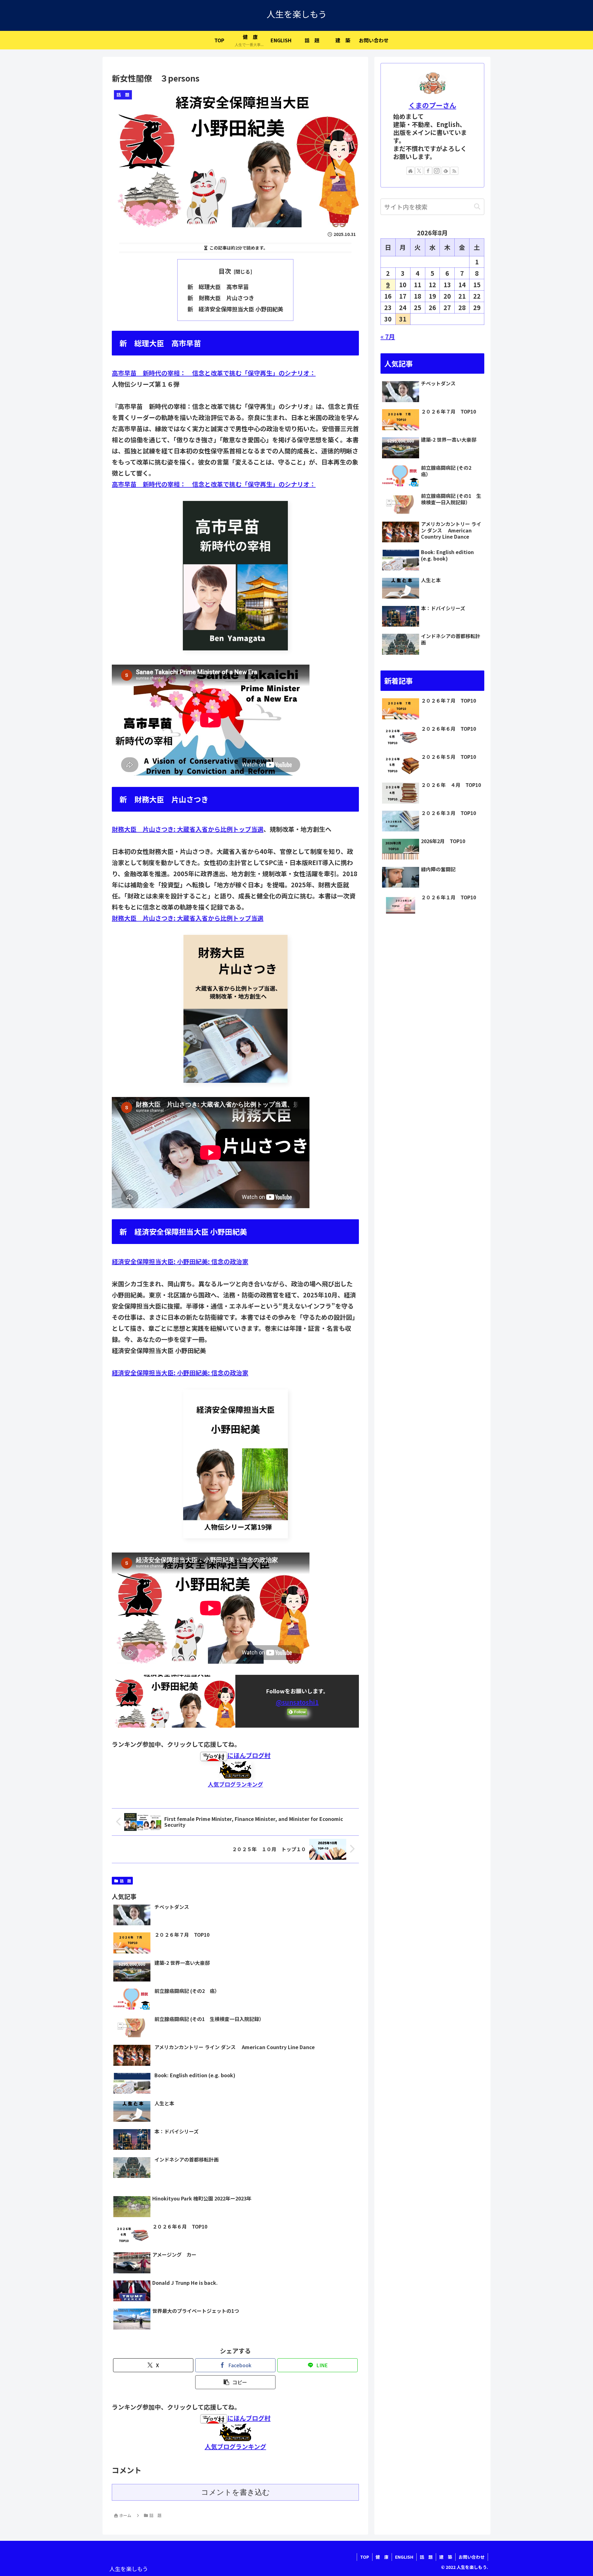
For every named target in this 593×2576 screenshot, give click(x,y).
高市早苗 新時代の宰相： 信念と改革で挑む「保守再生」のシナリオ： (214, 373)
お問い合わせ (472, 2557)
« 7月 (388, 337)
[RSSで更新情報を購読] (454, 171)
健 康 (382, 2557)
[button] (235, 2382)
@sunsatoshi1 (297, 1702)
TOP (365, 2557)
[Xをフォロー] (419, 171)
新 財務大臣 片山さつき (221, 298)
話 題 (125, 1881)
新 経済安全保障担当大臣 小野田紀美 (235, 309)
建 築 (446, 2557)
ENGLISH (404, 2557)
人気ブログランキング (236, 1784)
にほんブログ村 (249, 1755)
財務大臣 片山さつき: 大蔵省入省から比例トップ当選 (188, 829)
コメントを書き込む (236, 2492)
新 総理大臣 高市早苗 (218, 287)
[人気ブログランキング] (235, 1769)
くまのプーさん (432, 105)
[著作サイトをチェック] (410, 171)
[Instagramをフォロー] (437, 171)
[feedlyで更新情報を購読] (446, 171)
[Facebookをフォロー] (428, 171)
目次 (225, 271)
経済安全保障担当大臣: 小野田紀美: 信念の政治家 (180, 1261)
